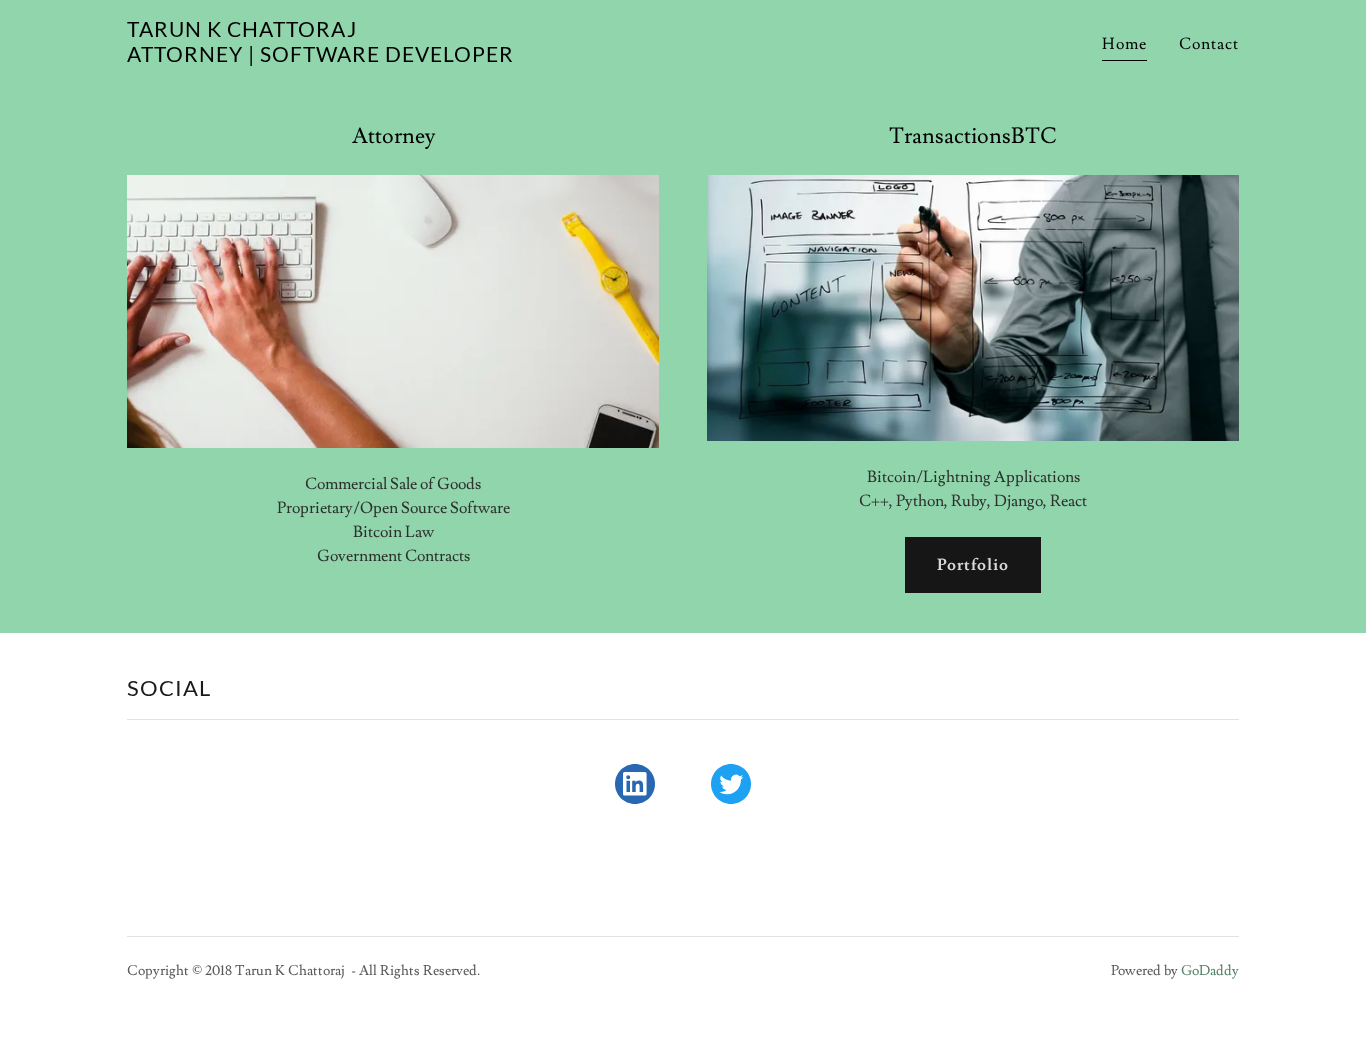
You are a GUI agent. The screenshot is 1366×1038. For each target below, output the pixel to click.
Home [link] (1124, 44)
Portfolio (973, 565)
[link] (320, 57)
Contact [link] (1209, 44)
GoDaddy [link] (1210, 971)
